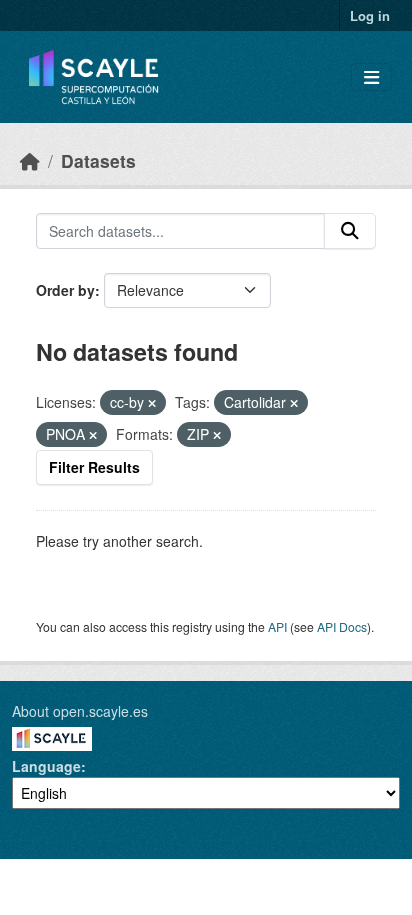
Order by (65, 290)
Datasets (98, 160)
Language (46, 766)
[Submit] (350, 231)
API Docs (342, 626)
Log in (370, 15)
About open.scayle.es (80, 711)
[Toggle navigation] (371, 77)
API (277, 626)
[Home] (30, 160)
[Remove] (152, 403)
